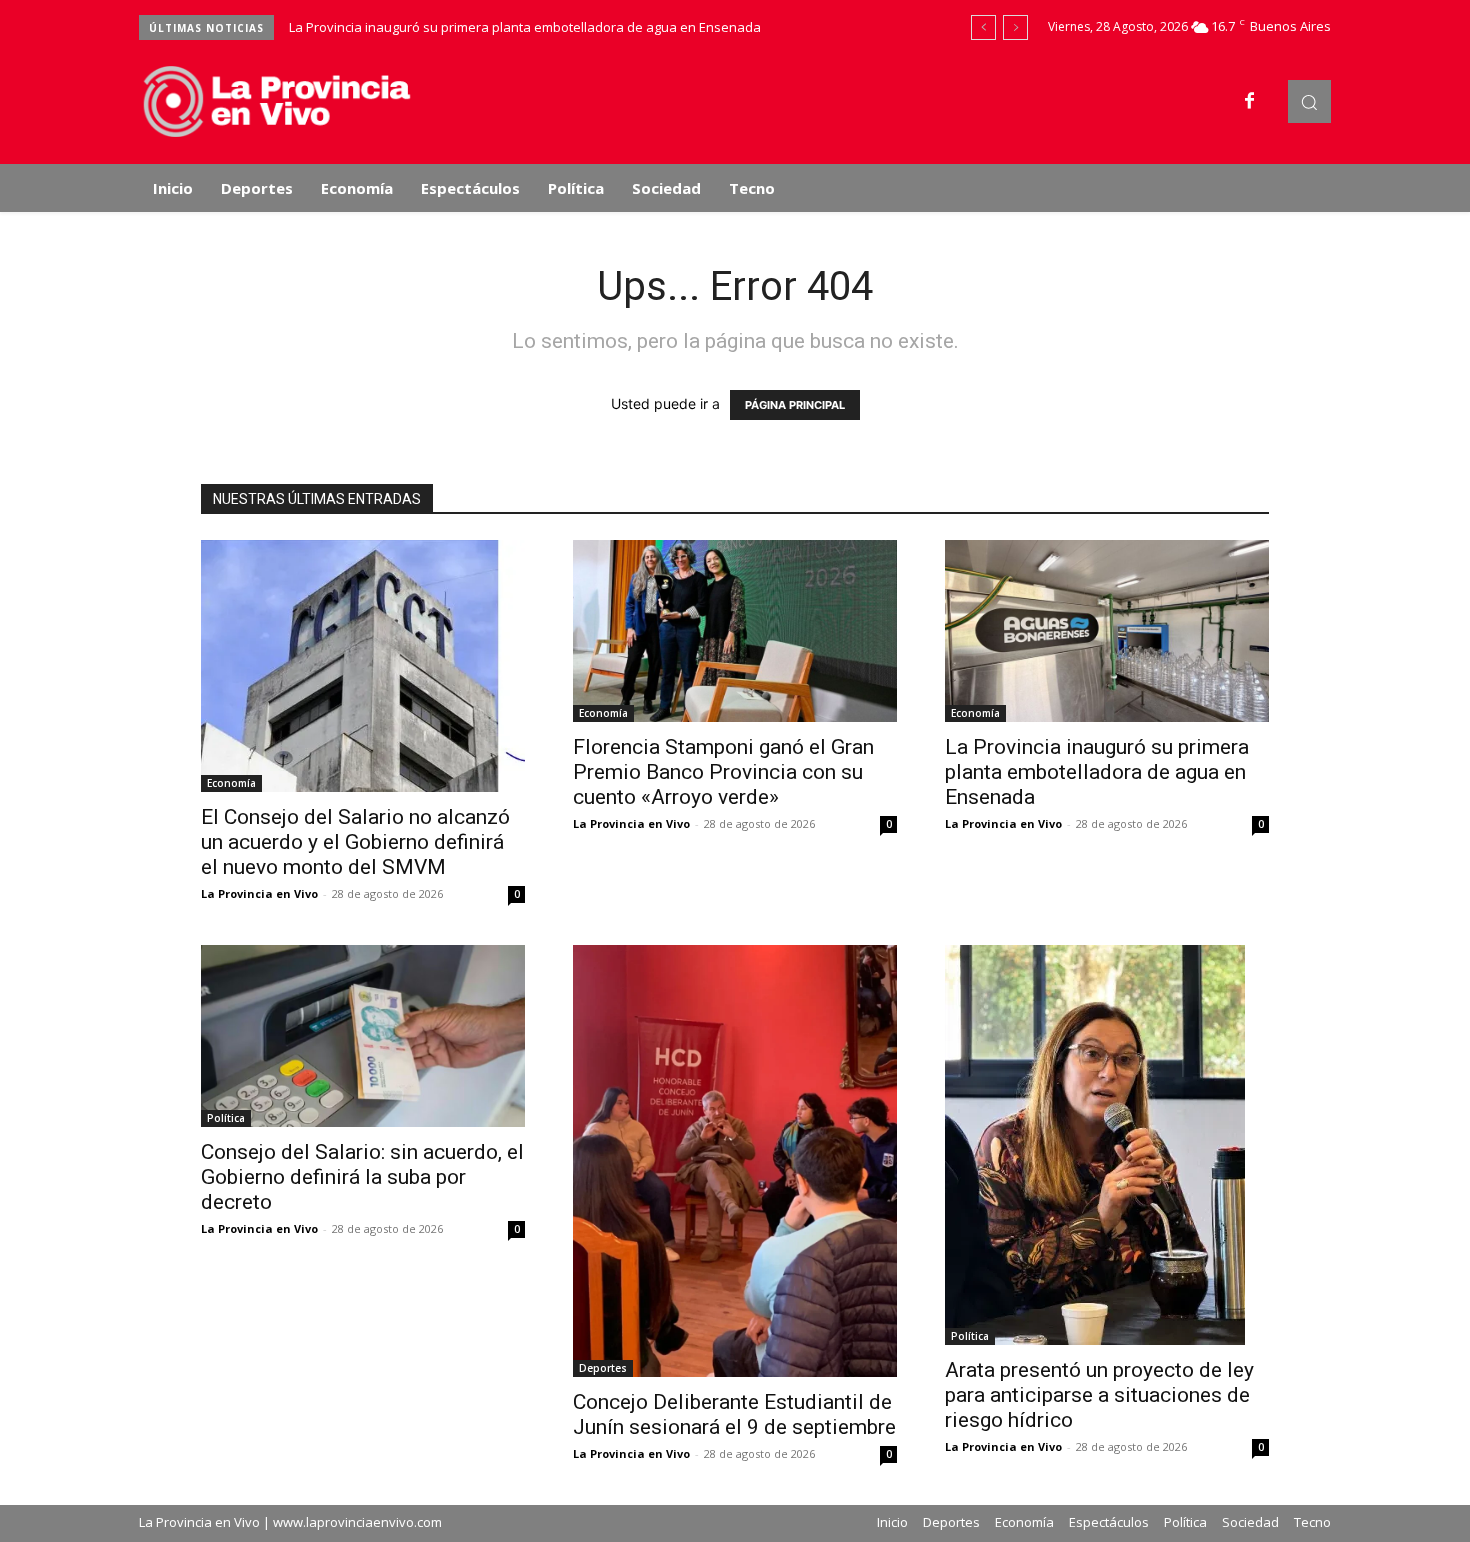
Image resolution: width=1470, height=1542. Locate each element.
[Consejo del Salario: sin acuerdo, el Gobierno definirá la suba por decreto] (363, 1036)
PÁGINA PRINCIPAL (795, 405)
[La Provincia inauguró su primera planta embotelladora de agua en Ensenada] (1107, 631)
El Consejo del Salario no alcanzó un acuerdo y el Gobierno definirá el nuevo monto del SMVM (355, 842)
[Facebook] (1250, 102)
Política (226, 1118)
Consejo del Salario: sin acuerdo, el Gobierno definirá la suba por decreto (362, 1177)
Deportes (603, 1368)
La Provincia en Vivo (259, 893)
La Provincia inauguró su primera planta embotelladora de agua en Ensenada (525, 27)
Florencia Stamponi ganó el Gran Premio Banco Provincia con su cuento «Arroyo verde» (723, 772)
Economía (231, 783)
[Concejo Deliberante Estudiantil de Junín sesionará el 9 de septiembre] (735, 1161)
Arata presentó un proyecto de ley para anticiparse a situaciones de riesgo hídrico (1099, 1395)
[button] (1309, 101)
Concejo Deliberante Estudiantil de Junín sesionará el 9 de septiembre (734, 1414)
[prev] (983, 27)
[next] (1015, 27)
